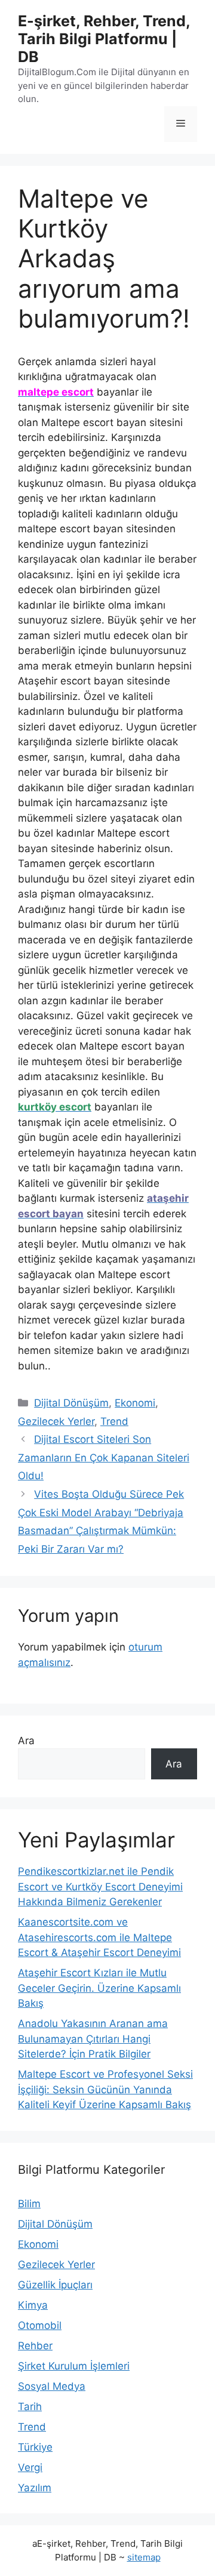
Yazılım (35, 2488)
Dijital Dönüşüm (71, 1403)
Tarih (30, 2407)
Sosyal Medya (52, 2386)
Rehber (35, 2346)
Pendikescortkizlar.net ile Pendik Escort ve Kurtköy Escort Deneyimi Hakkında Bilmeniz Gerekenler (100, 1887)
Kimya (33, 2305)
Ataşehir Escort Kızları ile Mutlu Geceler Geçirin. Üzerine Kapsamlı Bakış (99, 1988)
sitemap (144, 2557)
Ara (26, 1741)
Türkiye (35, 2447)
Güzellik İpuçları (55, 2285)
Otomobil (40, 2325)
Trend (114, 1421)
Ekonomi (135, 1403)
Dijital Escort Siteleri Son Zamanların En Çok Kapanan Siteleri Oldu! (104, 1457)
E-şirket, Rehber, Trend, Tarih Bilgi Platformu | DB (104, 39)
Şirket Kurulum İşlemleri (74, 2366)
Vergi (30, 2467)
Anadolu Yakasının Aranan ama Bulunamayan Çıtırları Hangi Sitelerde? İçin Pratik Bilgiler (93, 2039)
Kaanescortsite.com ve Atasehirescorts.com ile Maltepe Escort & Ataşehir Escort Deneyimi (99, 1937)
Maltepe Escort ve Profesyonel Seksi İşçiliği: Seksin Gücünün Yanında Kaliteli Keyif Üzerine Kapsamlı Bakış (105, 2089)
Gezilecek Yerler (56, 1421)
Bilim (29, 2204)
